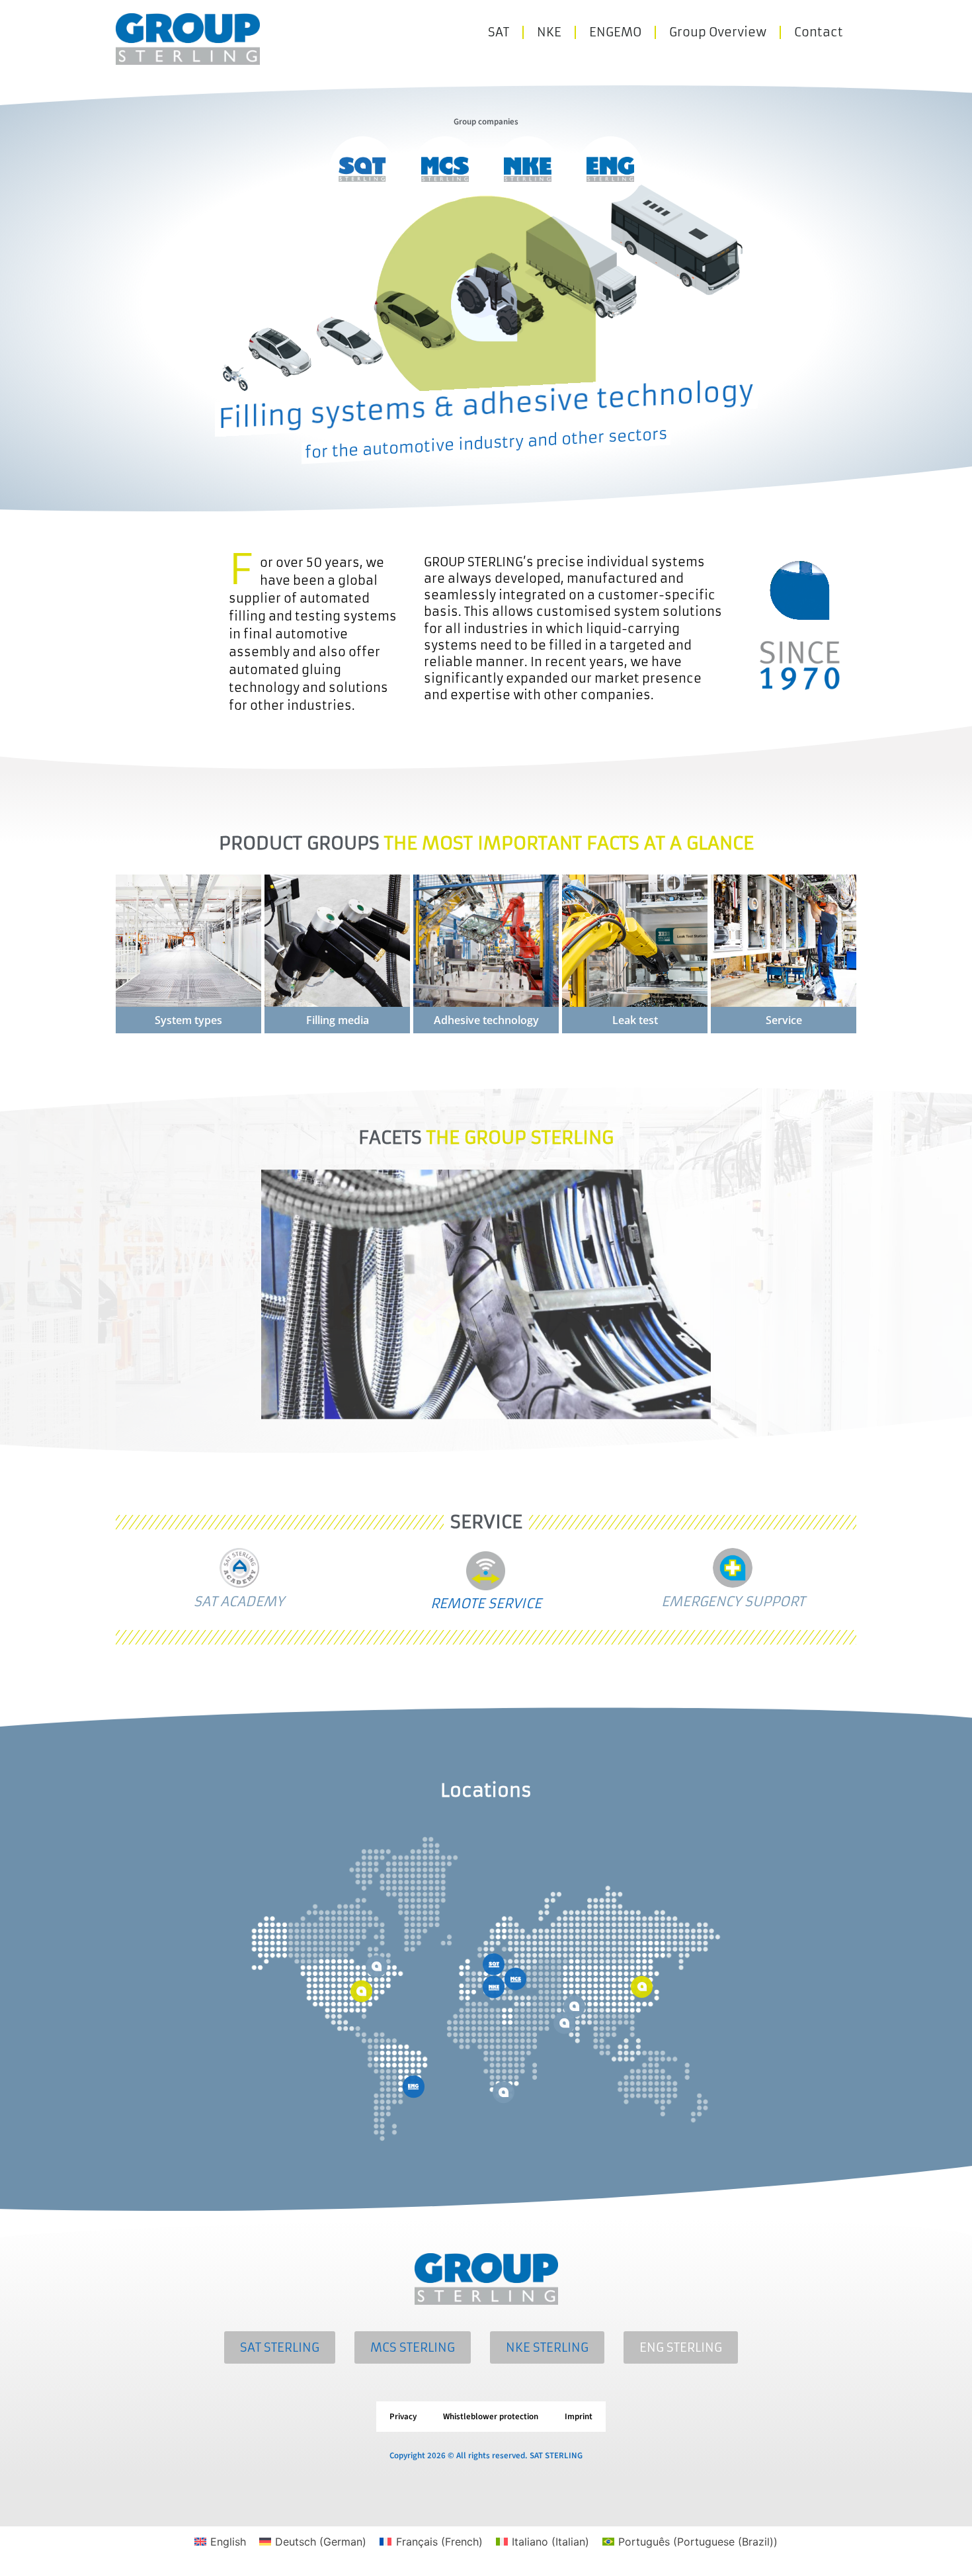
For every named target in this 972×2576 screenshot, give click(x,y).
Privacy (403, 2417)
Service (784, 1020)
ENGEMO (615, 32)
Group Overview (718, 32)
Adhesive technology (486, 1020)
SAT (499, 32)
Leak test (635, 1020)
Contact (819, 32)
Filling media (338, 1020)
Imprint (579, 2417)
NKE (549, 32)
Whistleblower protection (491, 2417)
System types (188, 1020)
